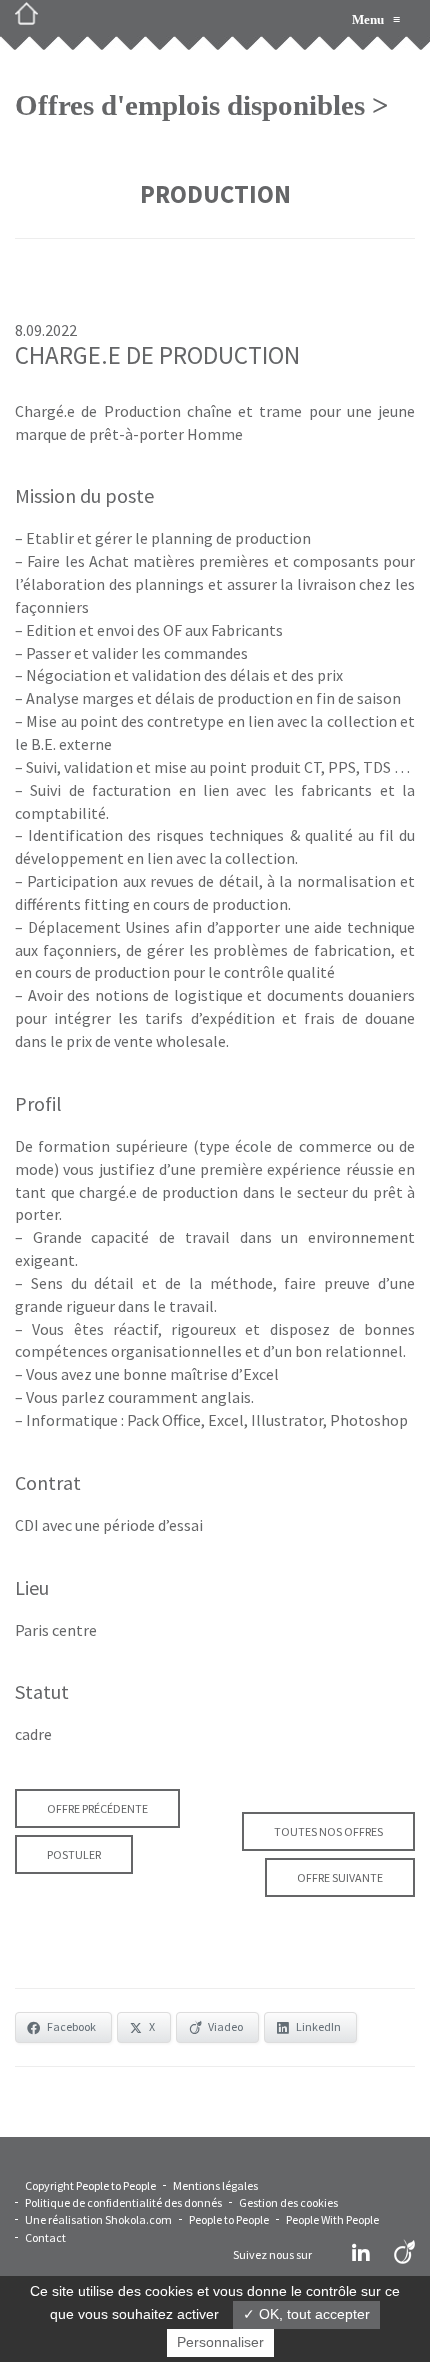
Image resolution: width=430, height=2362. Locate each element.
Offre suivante (340, 1877)
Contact (45, 2237)
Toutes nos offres (328, 1831)
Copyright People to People (90, 2185)
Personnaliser (220, 2342)
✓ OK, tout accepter (306, 2314)
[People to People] (35, 20)
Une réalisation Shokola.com (98, 2219)
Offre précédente (97, 1808)
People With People (332, 2219)
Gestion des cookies (288, 2202)
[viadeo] (404, 2253)
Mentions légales (215, 2185)
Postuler (74, 1854)
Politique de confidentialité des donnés (123, 2202)
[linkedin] (361, 2253)
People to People (229, 2219)
